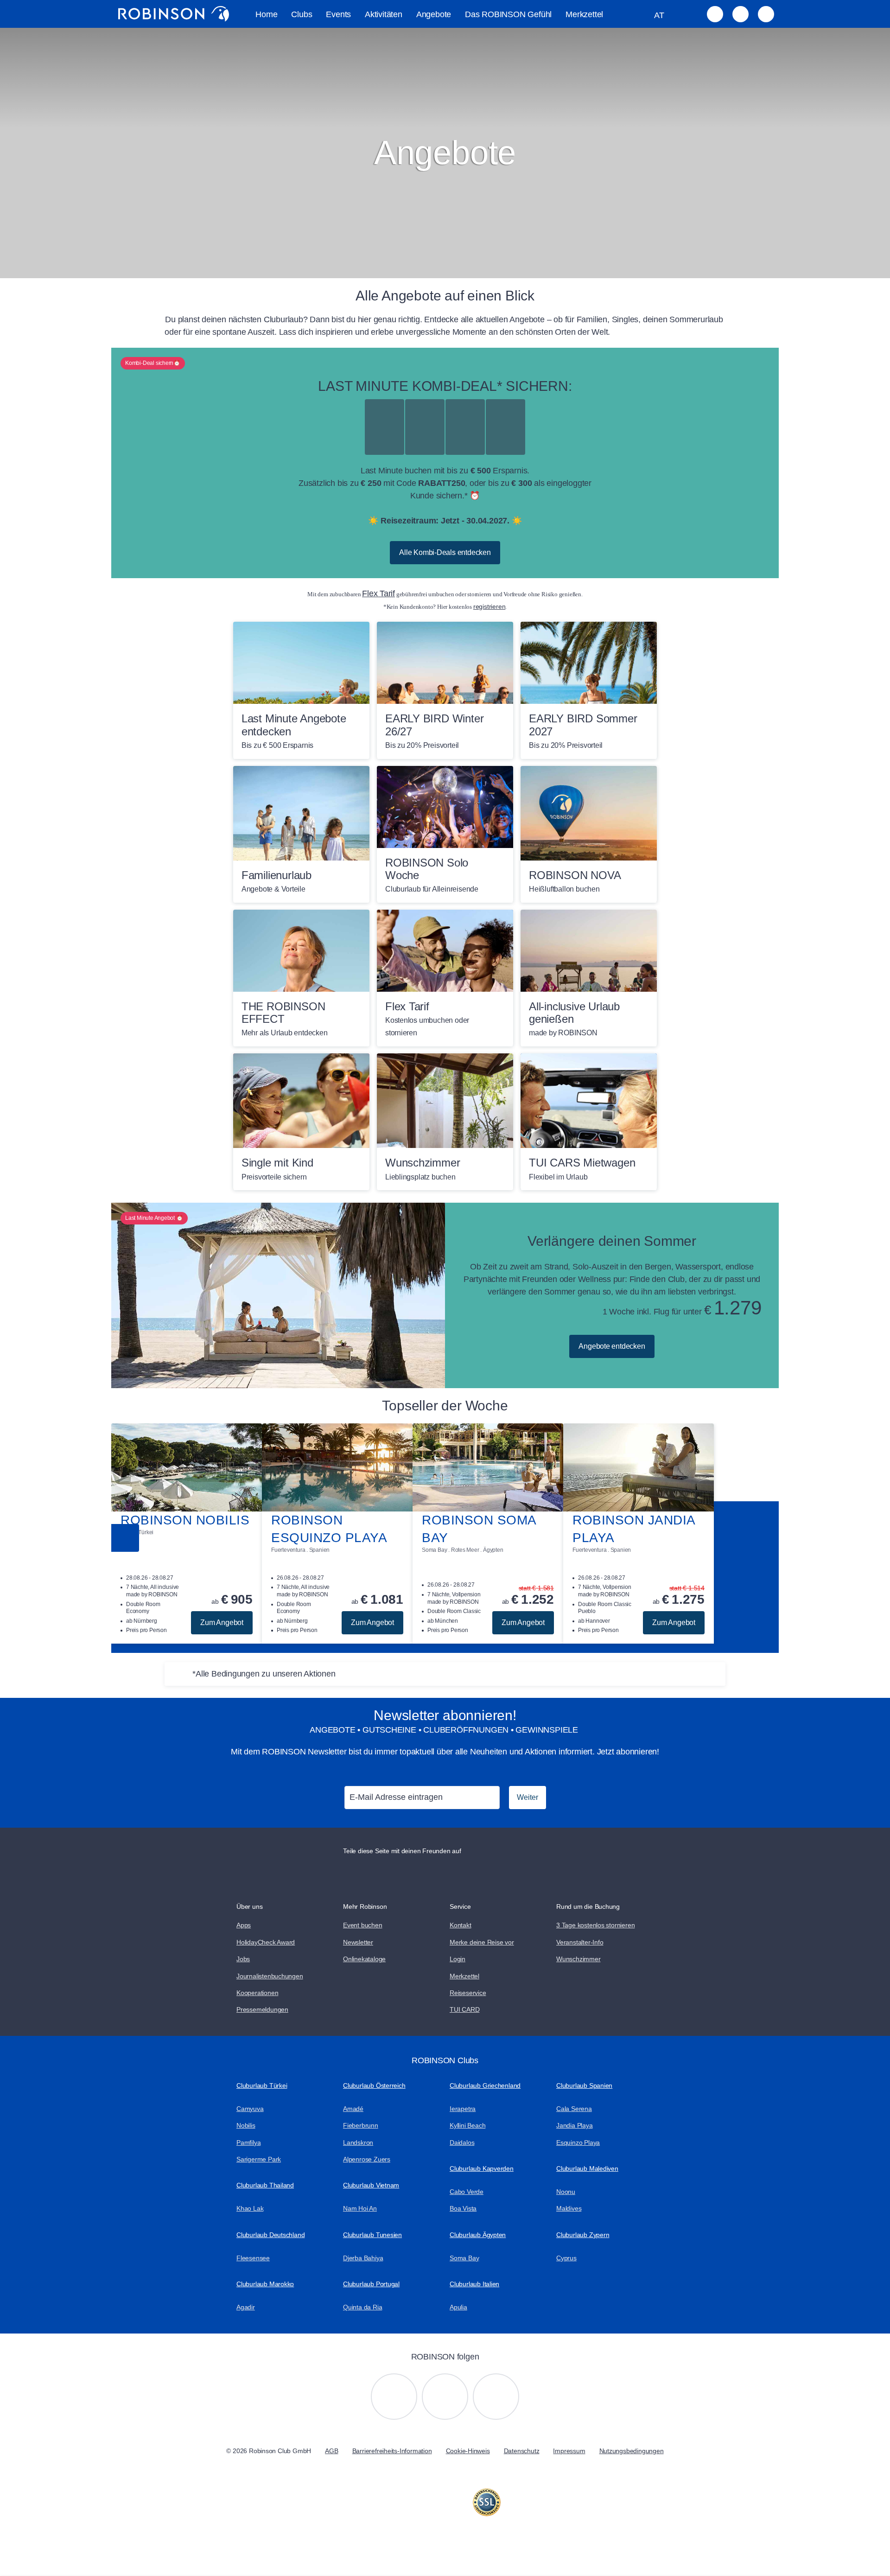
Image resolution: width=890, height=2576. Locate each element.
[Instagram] (394, 2397)
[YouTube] (445, 2397)
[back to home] (174, 14)
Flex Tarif (378, 593)
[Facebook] (496, 2397)
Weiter (528, 1797)
